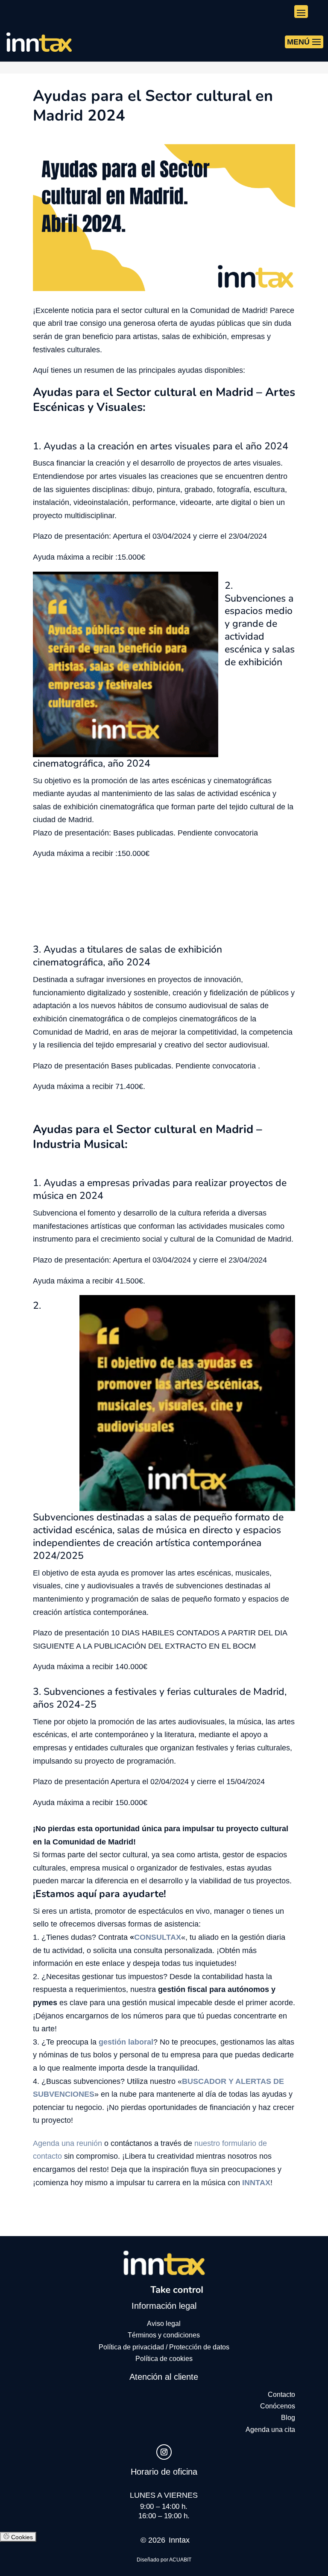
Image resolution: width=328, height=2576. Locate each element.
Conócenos (278, 2406)
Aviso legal (164, 2324)
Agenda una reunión (67, 2143)
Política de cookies (164, 2359)
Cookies (21, 2537)
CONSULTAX (158, 1937)
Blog (288, 2418)
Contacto (281, 2395)
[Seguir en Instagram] (164, 2452)
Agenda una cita (270, 2430)
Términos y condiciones (164, 2335)
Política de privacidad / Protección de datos (164, 2347)
